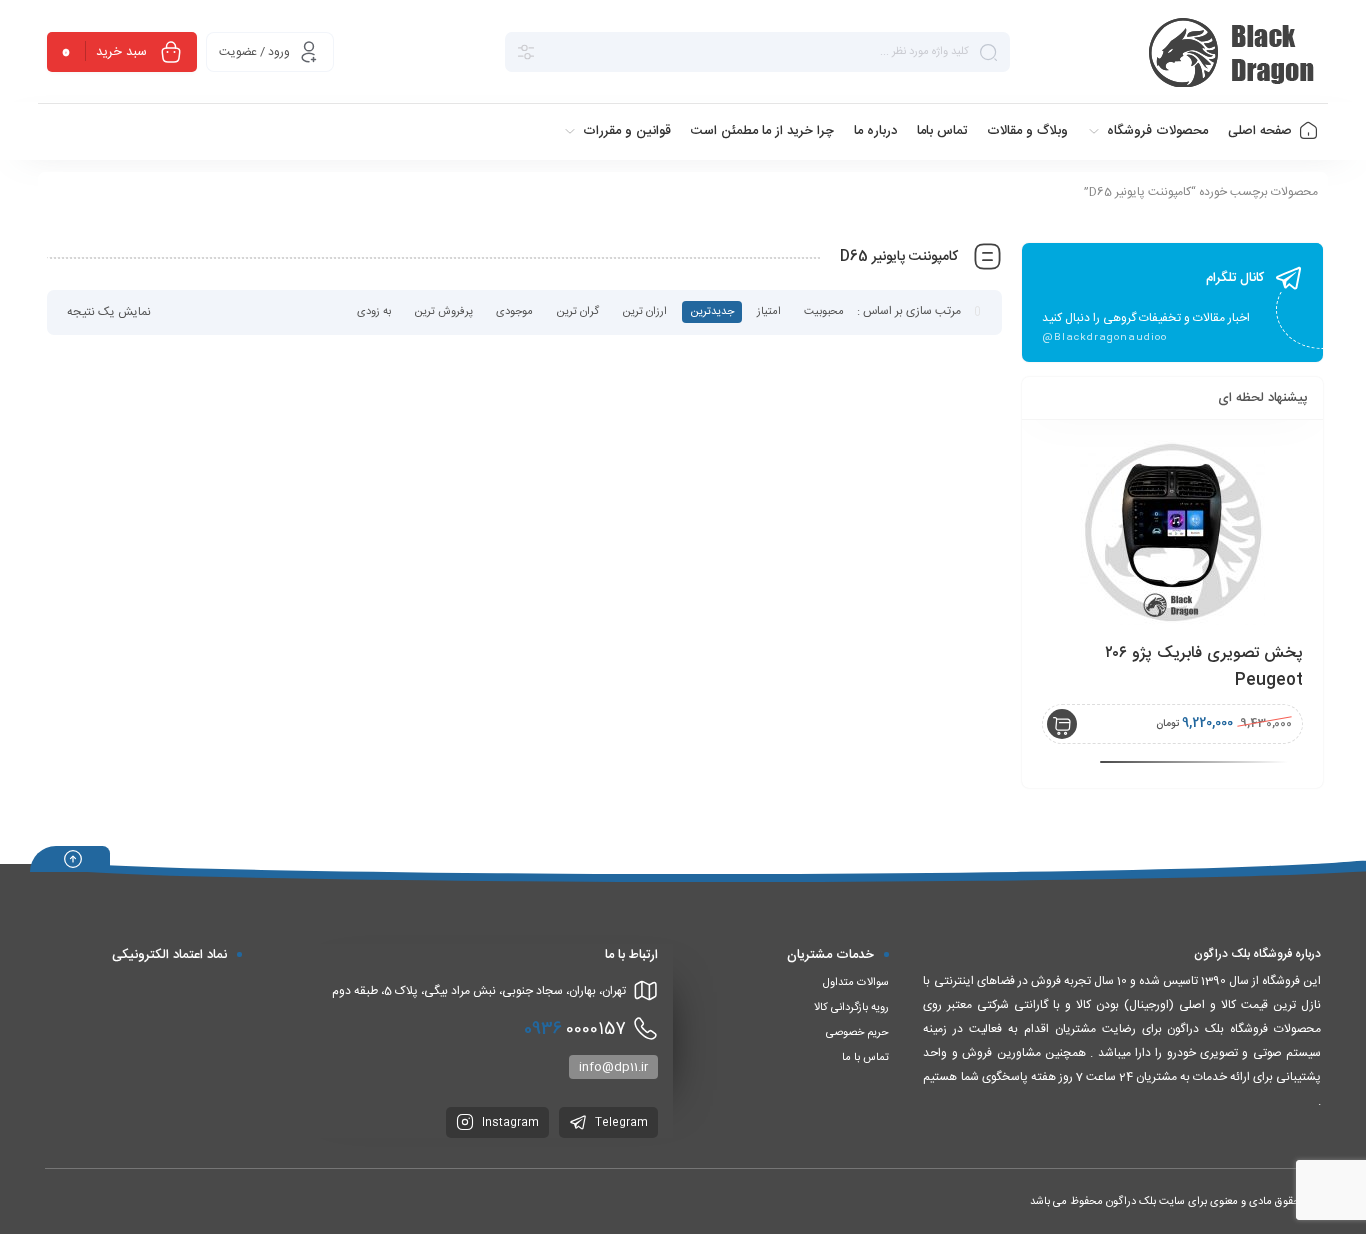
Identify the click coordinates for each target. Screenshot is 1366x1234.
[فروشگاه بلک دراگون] (1234, 52)
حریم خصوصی (857, 1033)
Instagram (509, 1123)
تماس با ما (865, 1058)
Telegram (620, 1123)
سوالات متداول (856, 983)
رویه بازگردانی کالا (851, 1008)
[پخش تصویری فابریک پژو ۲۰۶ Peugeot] (1172, 532)
